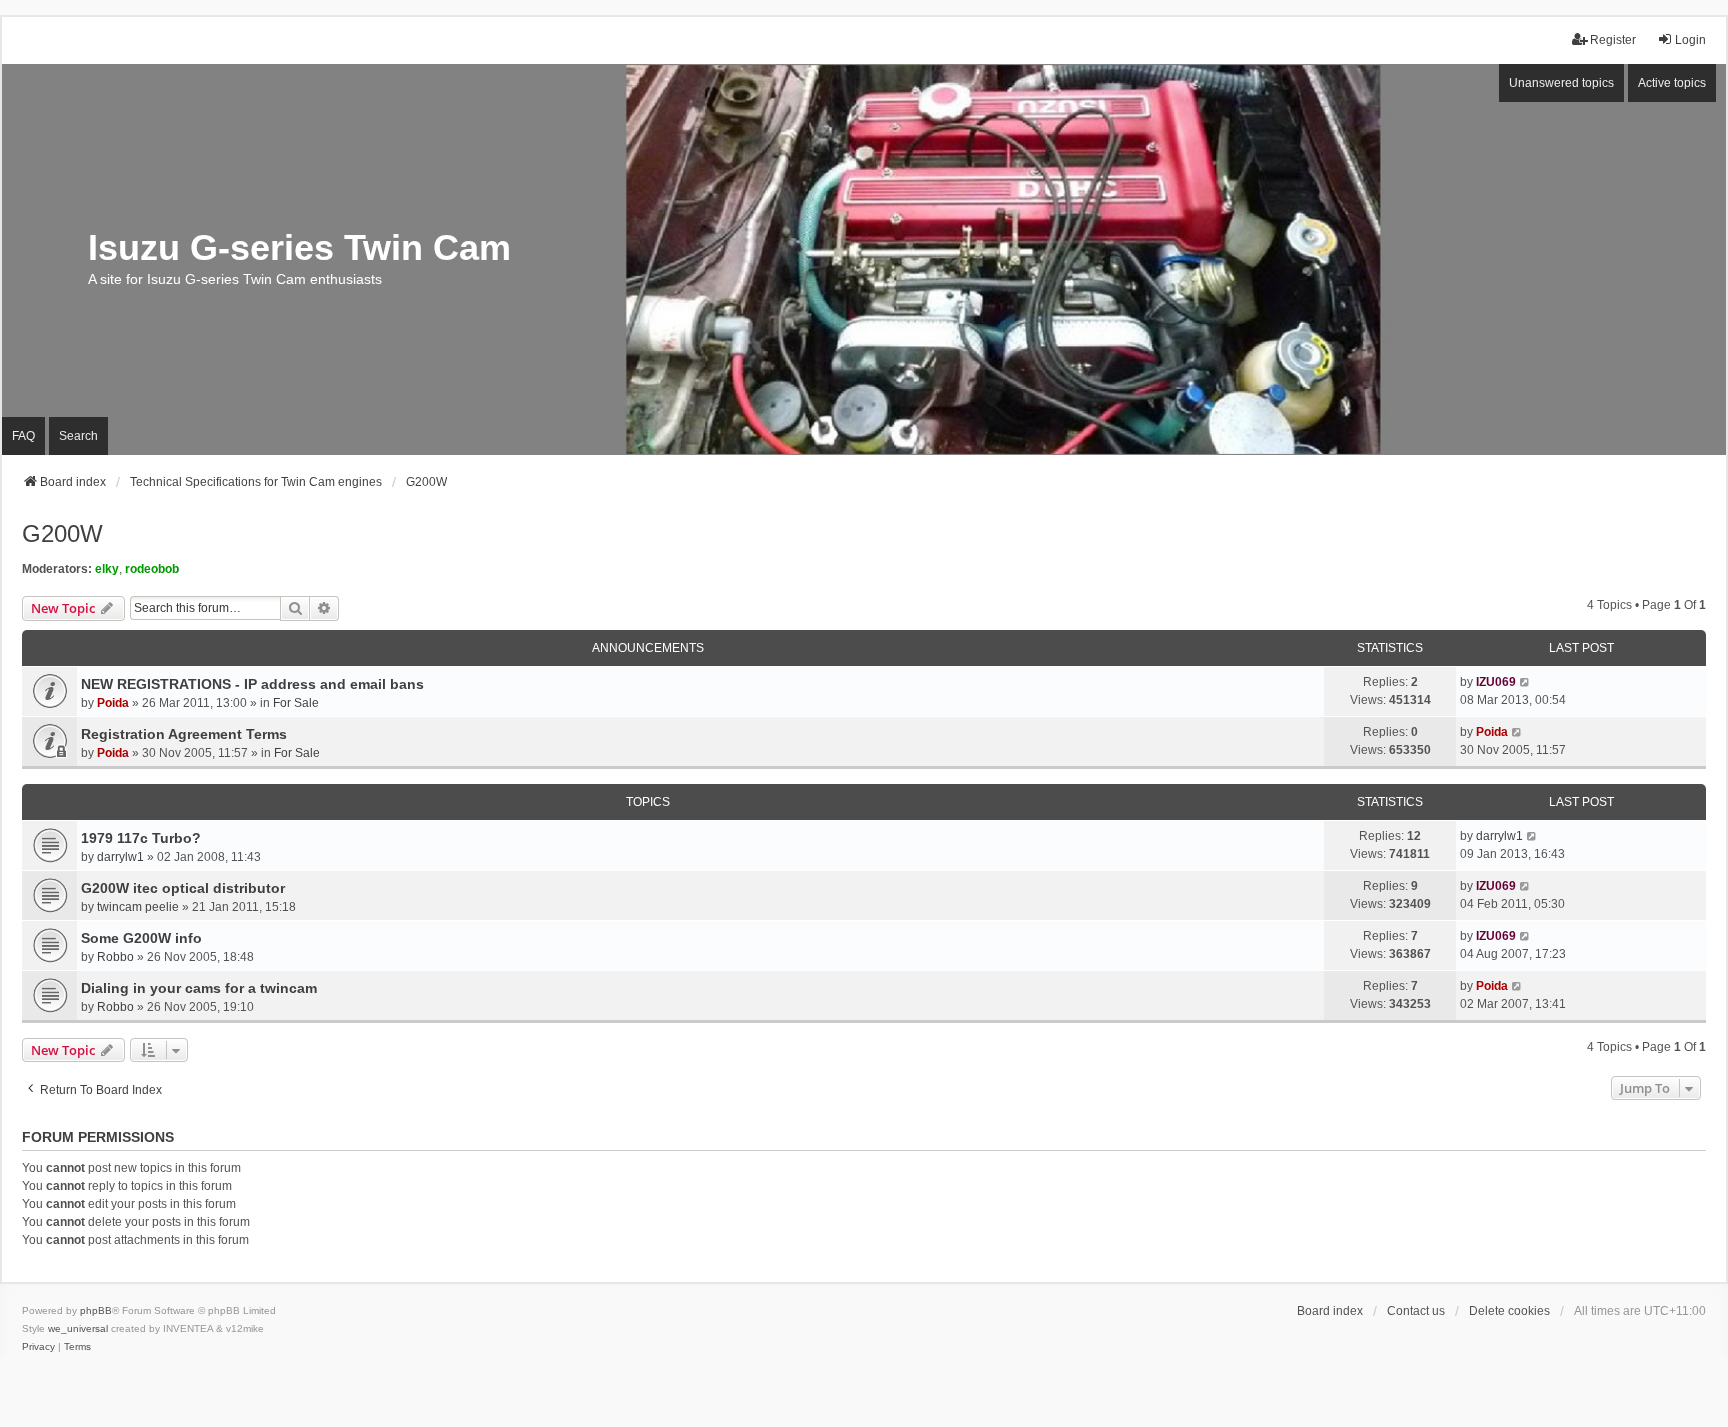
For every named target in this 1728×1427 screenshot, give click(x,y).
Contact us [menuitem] (1416, 1311)
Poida (113, 703)
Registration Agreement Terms (184, 734)
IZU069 (1496, 682)
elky (107, 569)
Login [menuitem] (1690, 40)
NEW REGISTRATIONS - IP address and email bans (252, 684)
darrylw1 (120, 857)
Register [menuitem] (1613, 40)
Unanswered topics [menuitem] (1561, 83)
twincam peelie (138, 907)
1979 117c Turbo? (141, 838)
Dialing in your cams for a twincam (199, 988)
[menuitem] (38, 1347)
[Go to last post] (1525, 682)
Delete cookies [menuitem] (1509, 1311)
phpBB (96, 1310)
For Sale (296, 703)
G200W (62, 533)
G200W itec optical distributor (183, 888)
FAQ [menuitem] (23, 436)
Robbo (115, 957)
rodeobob (152, 569)
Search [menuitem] (78, 436)
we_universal (78, 1328)
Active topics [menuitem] (1672, 83)
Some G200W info (141, 938)
